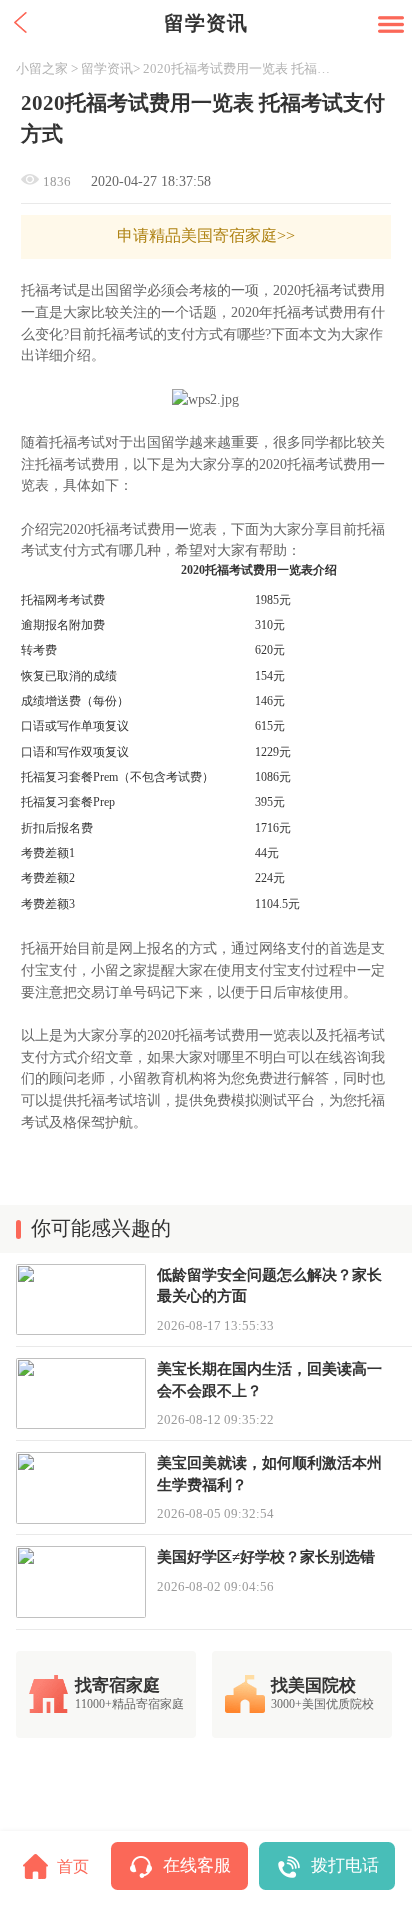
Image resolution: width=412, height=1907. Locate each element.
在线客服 (197, 1865)
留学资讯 (107, 68)
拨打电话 (345, 1865)
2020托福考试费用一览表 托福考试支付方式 (240, 68)
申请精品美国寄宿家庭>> (206, 236)
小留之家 (42, 68)
